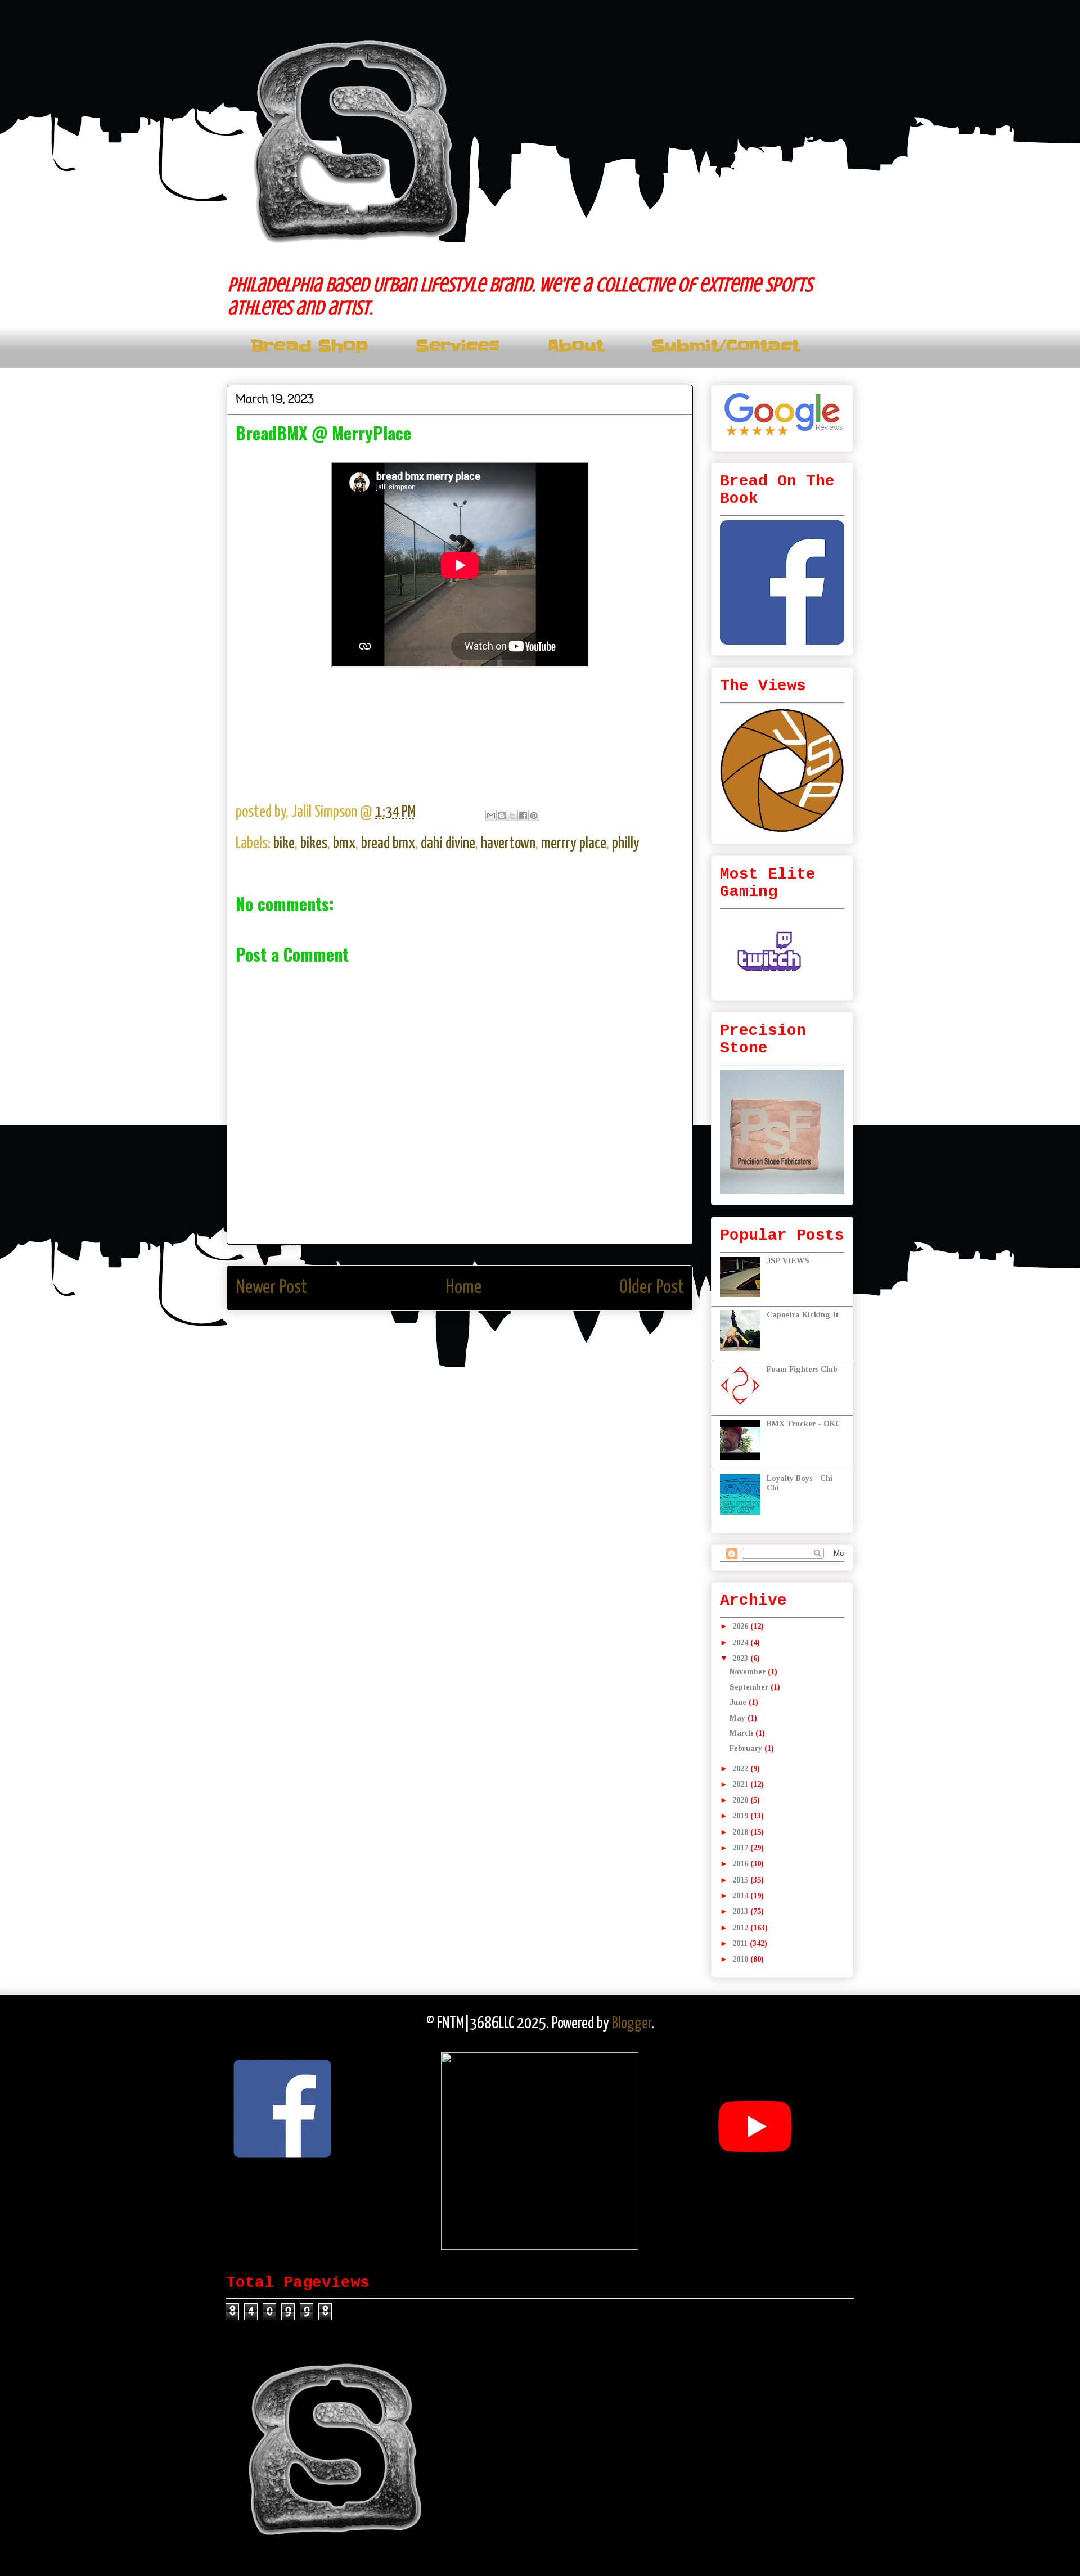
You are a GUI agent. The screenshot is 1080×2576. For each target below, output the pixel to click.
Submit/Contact (725, 346)
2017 (741, 1848)
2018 (741, 1832)
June (739, 1702)
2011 (741, 1944)
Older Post (652, 1288)
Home (463, 1288)
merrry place (574, 844)
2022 (741, 1769)
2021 (741, 1784)
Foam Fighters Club (802, 1369)
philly (626, 844)
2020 (741, 1800)
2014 (741, 1896)
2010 (741, 1959)
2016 (741, 1864)
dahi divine (448, 844)
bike (284, 844)
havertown (508, 844)
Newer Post (271, 1288)
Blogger (632, 2024)
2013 (741, 1911)
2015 (741, 1880)
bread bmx (388, 844)
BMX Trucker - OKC (804, 1424)
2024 (741, 1643)
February (747, 1748)
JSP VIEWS (788, 1261)
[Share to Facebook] (523, 816)
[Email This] (491, 816)
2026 (741, 1626)
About (575, 346)
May (739, 1718)
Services (458, 346)
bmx (344, 844)
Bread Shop (309, 346)
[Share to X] (512, 816)
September (750, 1687)
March (742, 1733)
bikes (314, 844)
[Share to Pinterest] (534, 816)
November (749, 1672)
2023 (741, 1658)
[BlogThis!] (502, 816)
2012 (741, 1928)
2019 (741, 1816)
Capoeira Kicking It (803, 1315)
